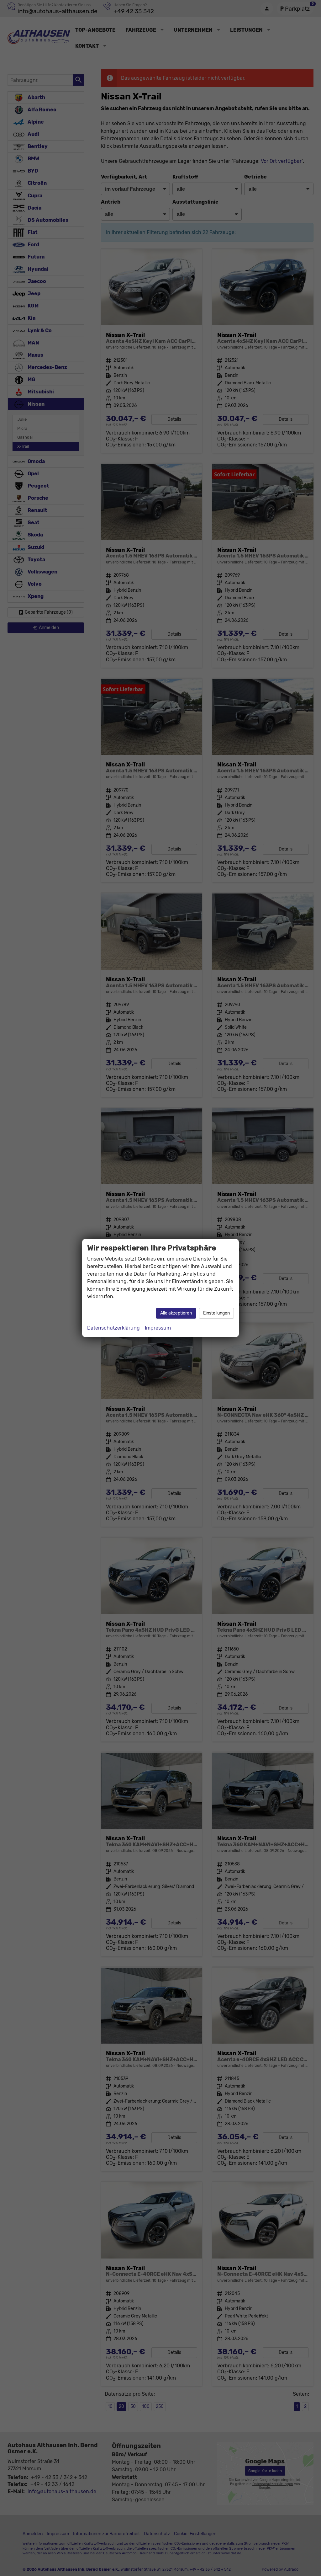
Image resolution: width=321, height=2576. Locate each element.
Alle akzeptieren (176, 1313)
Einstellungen (216, 1313)
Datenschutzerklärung (113, 1328)
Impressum (158, 1328)
